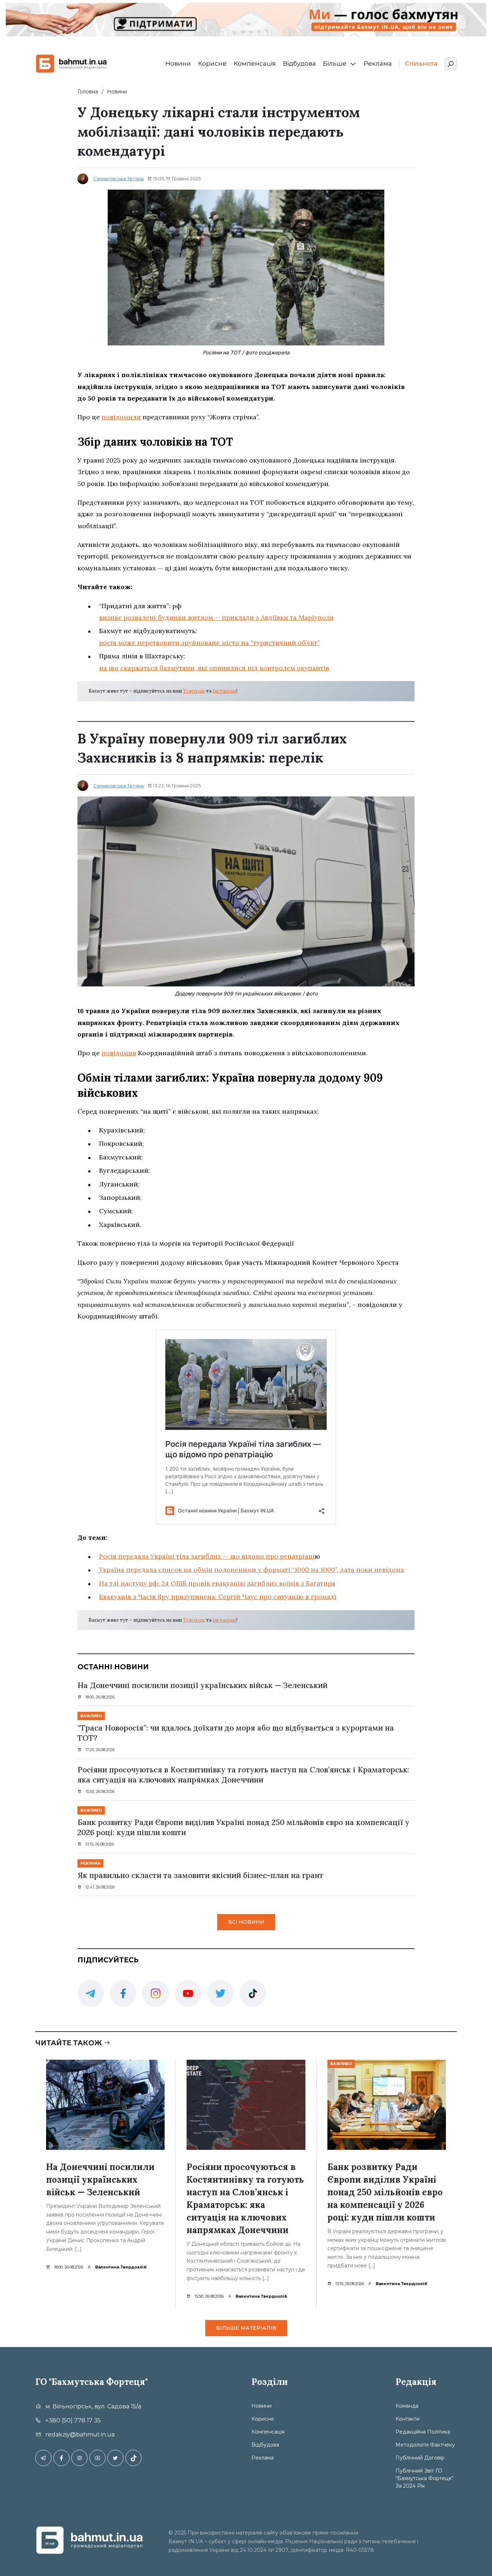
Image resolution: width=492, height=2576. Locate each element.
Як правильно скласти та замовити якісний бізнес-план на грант (200, 1875)
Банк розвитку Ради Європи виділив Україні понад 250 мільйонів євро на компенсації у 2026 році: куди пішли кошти (243, 1827)
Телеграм (194, 691)
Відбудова (299, 63)
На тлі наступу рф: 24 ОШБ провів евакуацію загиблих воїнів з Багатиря (217, 1583)
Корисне (212, 63)
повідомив (119, 1053)
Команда (407, 2406)
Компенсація (255, 63)
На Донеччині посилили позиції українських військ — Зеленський (202, 1685)
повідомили (121, 417)
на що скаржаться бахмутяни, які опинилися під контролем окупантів (214, 668)
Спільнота (421, 63)
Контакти (408, 2419)
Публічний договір (420, 2458)
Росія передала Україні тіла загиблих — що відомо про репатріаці (207, 1556)
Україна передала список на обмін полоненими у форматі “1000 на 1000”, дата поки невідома (252, 1570)
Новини (178, 63)
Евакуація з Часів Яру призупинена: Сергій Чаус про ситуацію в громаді (218, 1597)
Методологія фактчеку (425, 2445)
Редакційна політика (423, 2432)
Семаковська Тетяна (118, 178)
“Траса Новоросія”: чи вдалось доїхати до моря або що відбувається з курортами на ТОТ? (236, 1733)
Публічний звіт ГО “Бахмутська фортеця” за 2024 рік (424, 2478)
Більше (335, 63)
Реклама (378, 63)
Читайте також (70, 2043)
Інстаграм (224, 691)
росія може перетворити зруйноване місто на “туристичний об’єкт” (209, 643)
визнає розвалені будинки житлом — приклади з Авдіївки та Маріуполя (216, 617)
